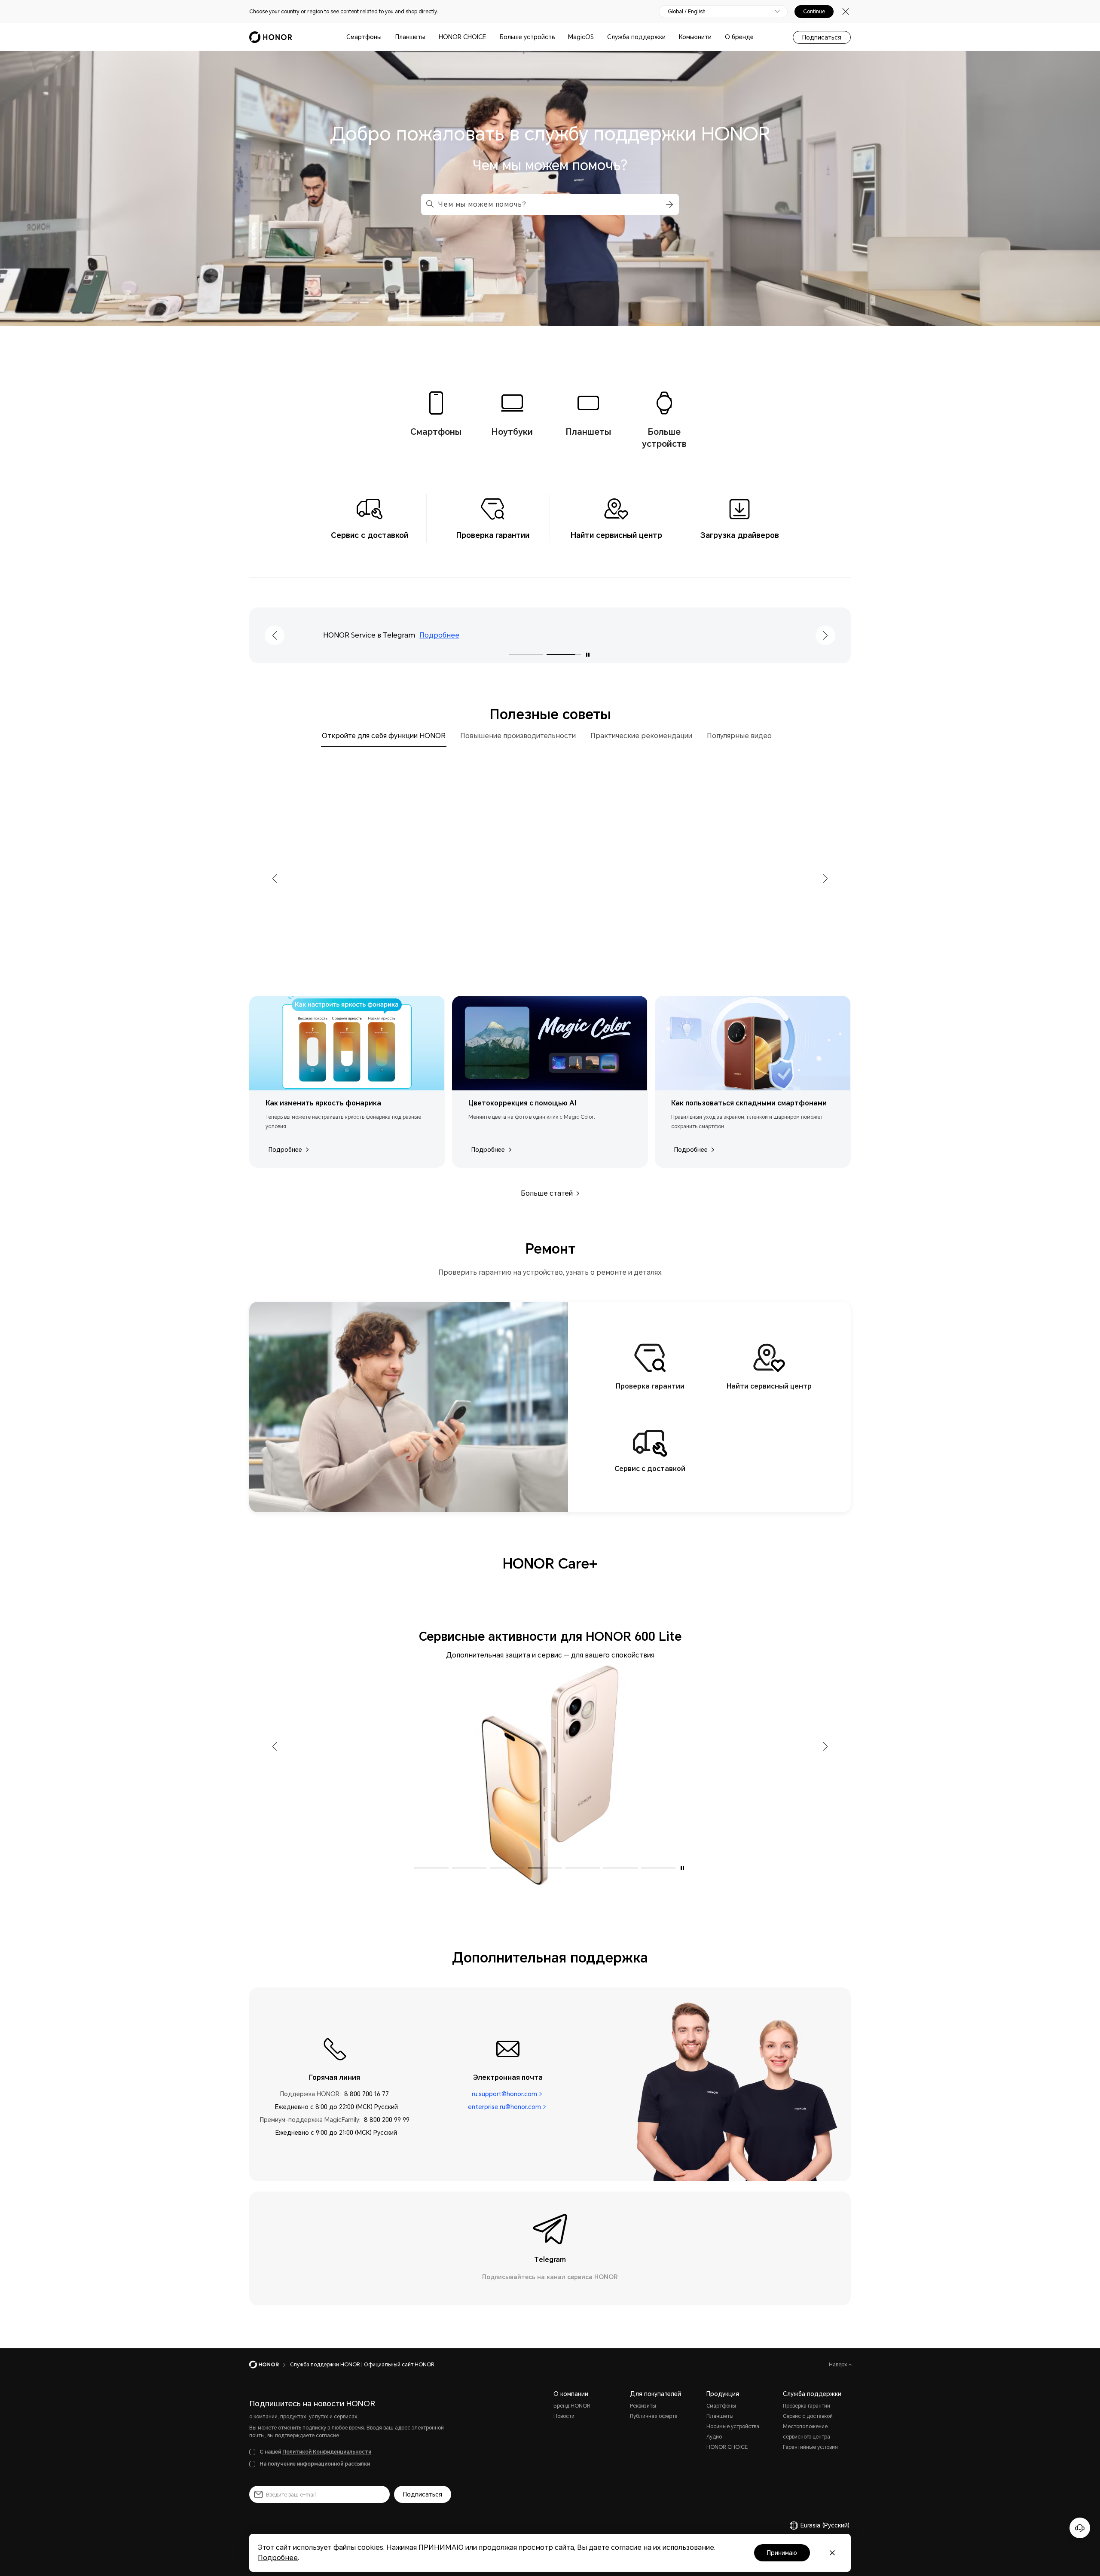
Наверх (839, 2365)
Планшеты (410, 37)
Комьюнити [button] (695, 37)
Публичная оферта (654, 2416)
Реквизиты (643, 2406)
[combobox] (550, 204)
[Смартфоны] (385, 37)
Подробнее (458, 635)
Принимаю (782, 2553)
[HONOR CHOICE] (489, 37)
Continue (814, 12)
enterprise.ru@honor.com (504, 2107)
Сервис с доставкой (808, 2416)
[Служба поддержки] (669, 37)
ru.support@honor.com (504, 2094)
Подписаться (822, 37)
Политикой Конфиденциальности (327, 2452)
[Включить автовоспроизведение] (588, 655)
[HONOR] (270, 2365)
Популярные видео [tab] (739, 736)
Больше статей (547, 1193)
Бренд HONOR (572, 2406)
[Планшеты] (429, 37)
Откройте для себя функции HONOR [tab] (384, 736)
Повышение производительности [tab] (518, 736)
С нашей (315, 2452)
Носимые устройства (733, 2426)
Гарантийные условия (810, 2447)
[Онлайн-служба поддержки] (1080, 2528)
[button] (668, 204)
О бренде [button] (739, 37)
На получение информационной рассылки (315, 2464)
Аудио (714, 2437)
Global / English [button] (687, 12)
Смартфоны (364, 37)
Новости (564, 2416)
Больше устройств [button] (527, 37)
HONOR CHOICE (462, 37)
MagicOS (581, 37)
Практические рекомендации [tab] (641, 736)
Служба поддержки (636, 37)
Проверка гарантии (807, 2406)
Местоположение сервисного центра (807, 2432)
